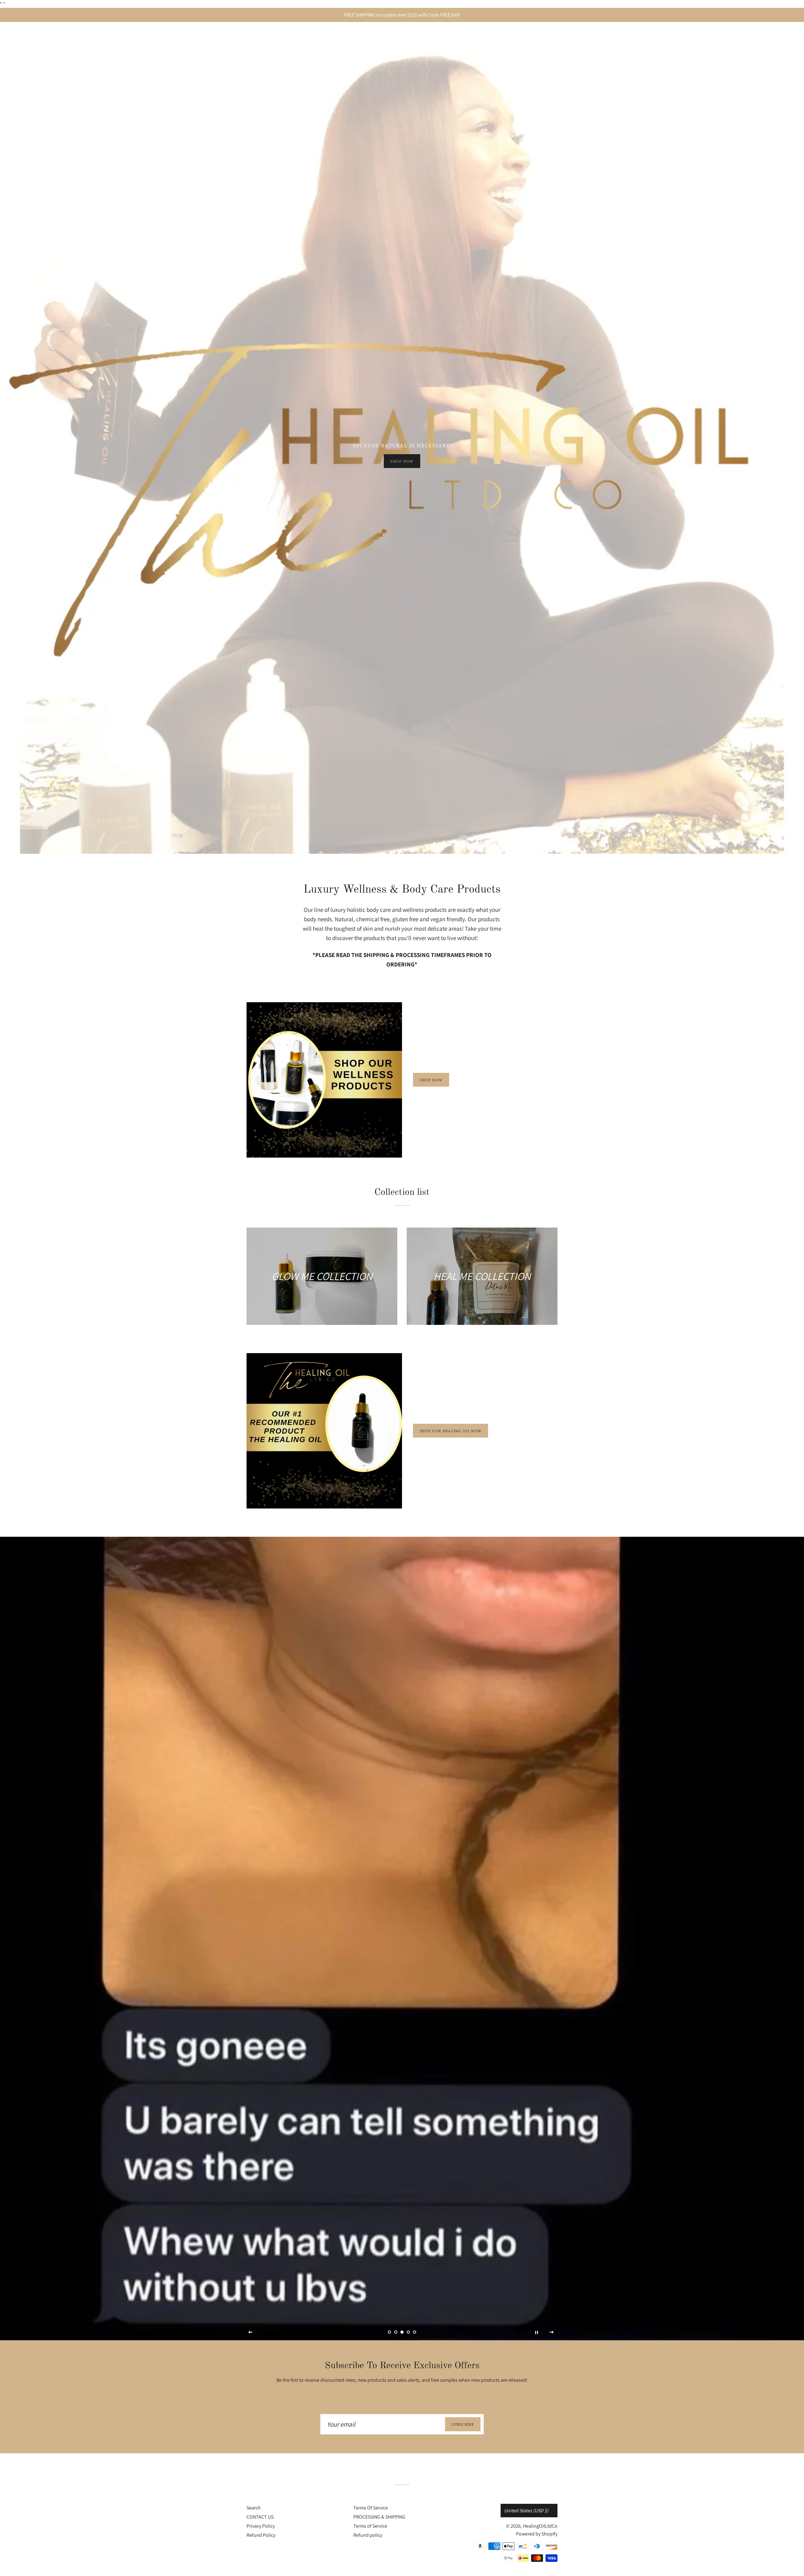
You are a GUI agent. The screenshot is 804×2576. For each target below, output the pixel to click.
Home (454, 37)
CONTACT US (260, 2517)
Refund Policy (261, 2535)
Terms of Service (370, 2526)
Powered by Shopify (537, 2534)
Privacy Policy (261, 2526)
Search (254, 2508)
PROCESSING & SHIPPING (379, 2517)
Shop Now (402, 461)
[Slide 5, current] (415, 2332)
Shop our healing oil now (451, 1431)
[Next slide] (552, 2332)
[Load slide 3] (402, 2332)
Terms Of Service (371, 2508)
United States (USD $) (526, 2511)
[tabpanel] (402, 452)
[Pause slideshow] (536, 2332)
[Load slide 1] (389, 2332)
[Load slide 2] (396, 2332)
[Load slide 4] (408, 2332)
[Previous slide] (251, 2332)
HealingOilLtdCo (285, 36)
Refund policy (368, 2535)
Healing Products (494, 37)
